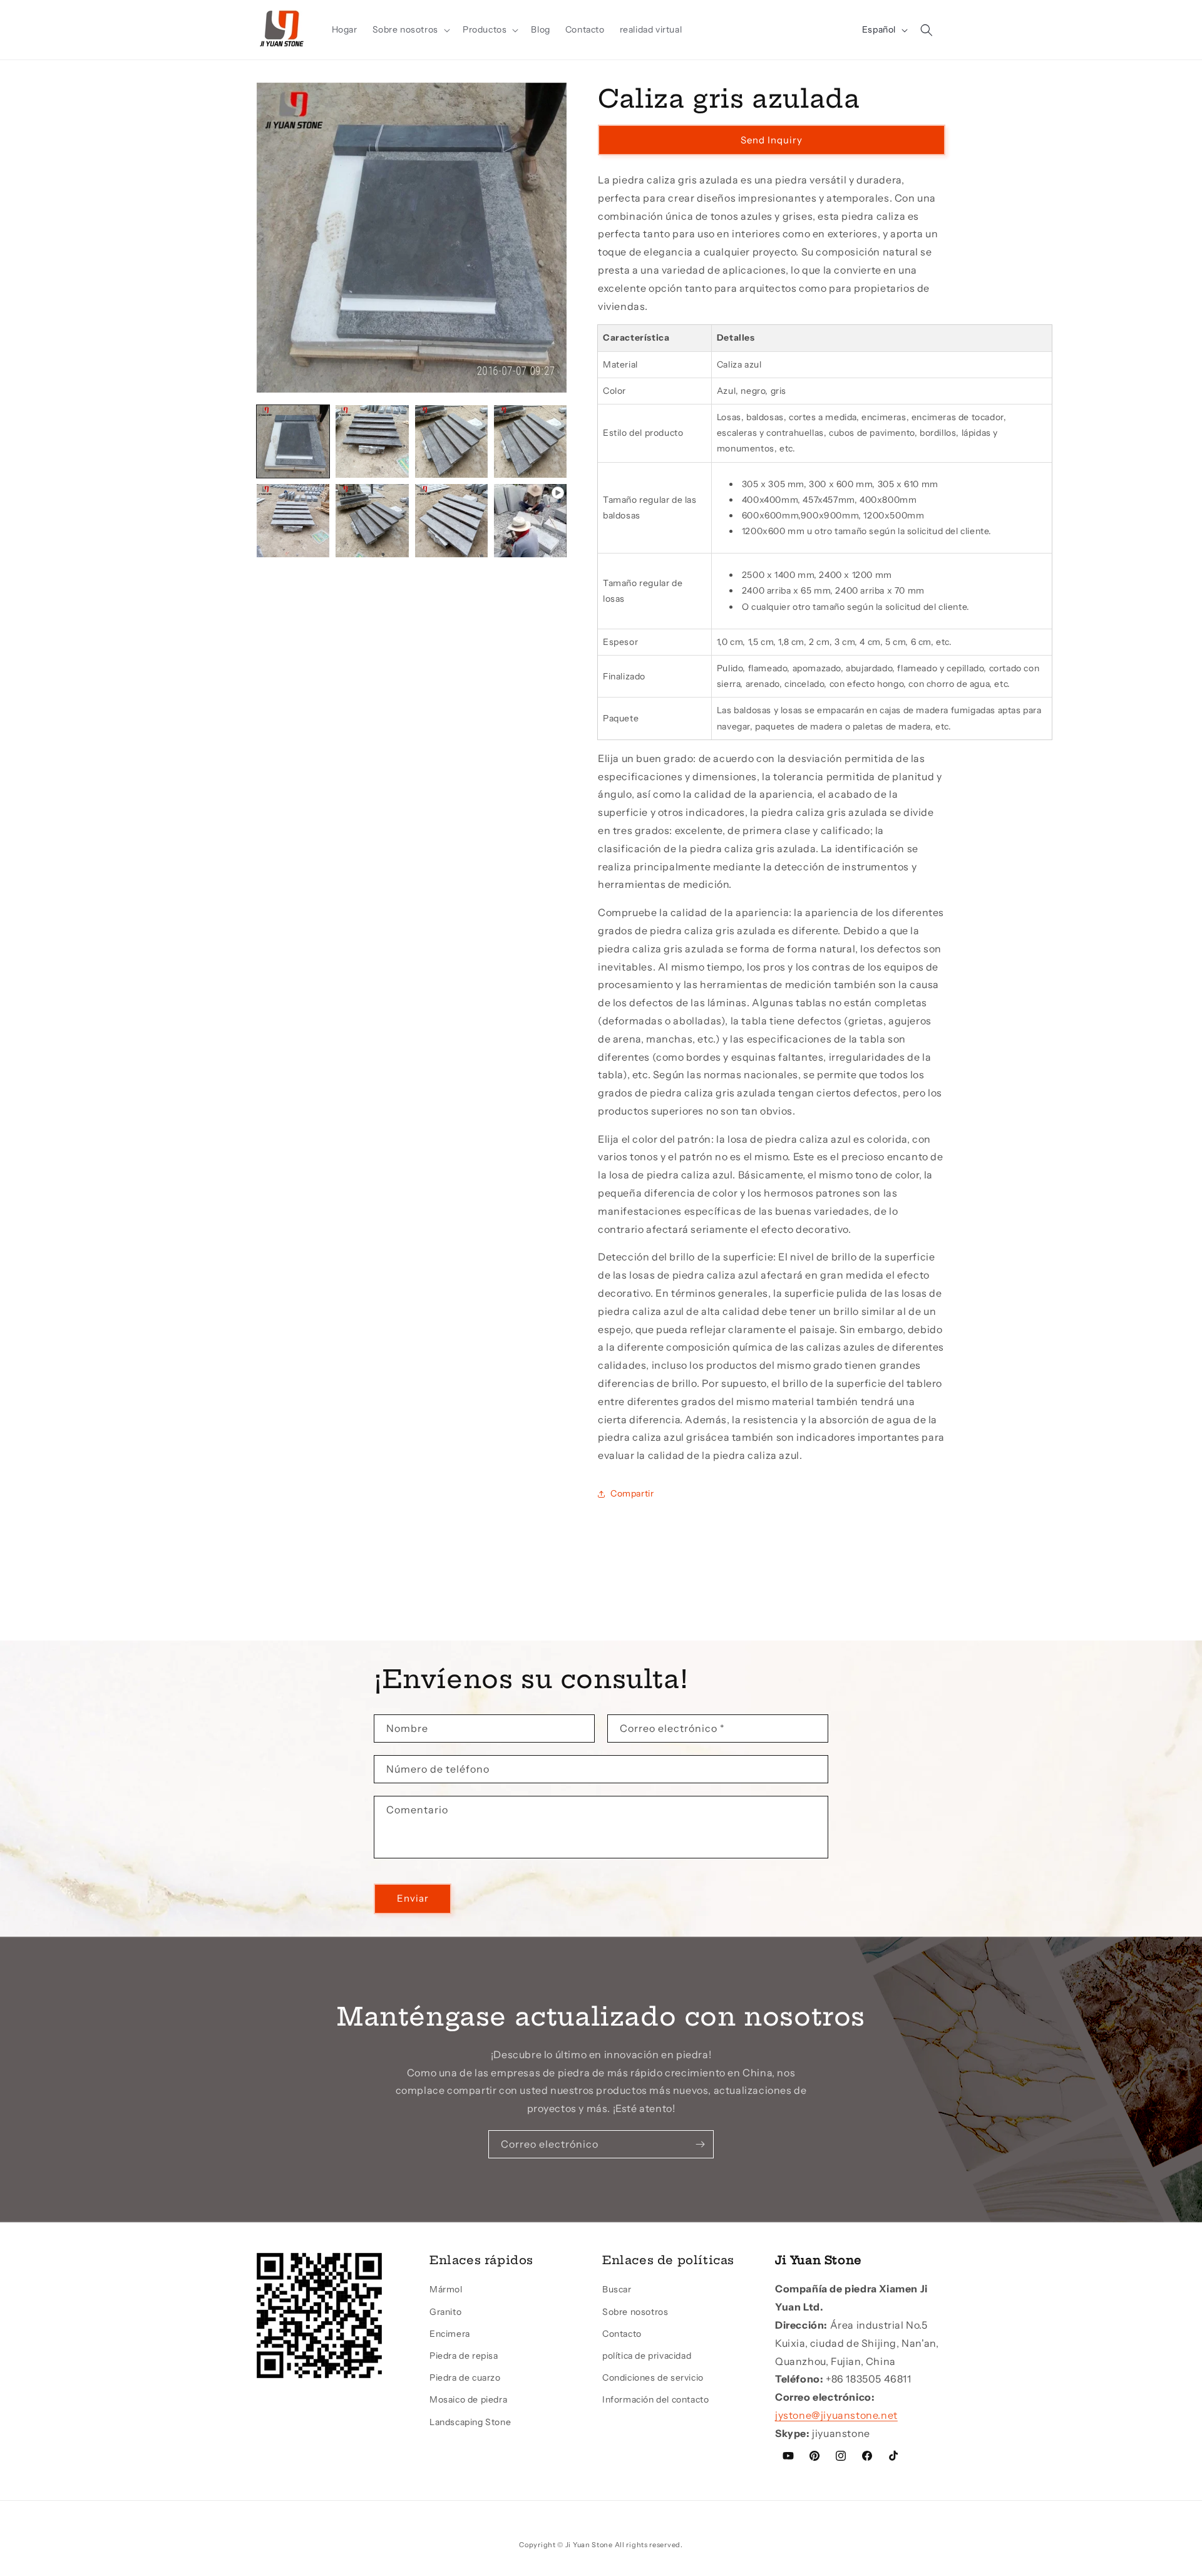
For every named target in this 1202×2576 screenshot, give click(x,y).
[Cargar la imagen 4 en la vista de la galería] (530, 441)
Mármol (446, 2289)
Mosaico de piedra (468, 2399)
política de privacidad (647, 2356)
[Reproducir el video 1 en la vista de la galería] (530, 520)
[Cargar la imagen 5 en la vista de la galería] (293, 520)
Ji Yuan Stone (589, 2545)
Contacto (622, 2334)
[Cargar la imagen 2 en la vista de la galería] (372, 441)
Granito (445, 2312)
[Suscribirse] (700, 2144)
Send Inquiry (772, 140)
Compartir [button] (632, 1493)
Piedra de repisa (464, 2356)
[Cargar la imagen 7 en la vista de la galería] (451, 520)
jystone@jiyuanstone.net (836, 2415)
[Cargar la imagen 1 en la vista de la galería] (293, 441)
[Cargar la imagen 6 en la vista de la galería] (372, 520)
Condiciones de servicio (653, 2378)
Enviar (413, 1898)
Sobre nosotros (635, 2312)
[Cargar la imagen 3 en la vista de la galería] (451, 441)
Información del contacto (655, 2399)
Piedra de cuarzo (465, 2378)
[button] (410, 29)
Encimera (450, 2334)
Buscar (617, 2289)
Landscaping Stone (470, 2422)
